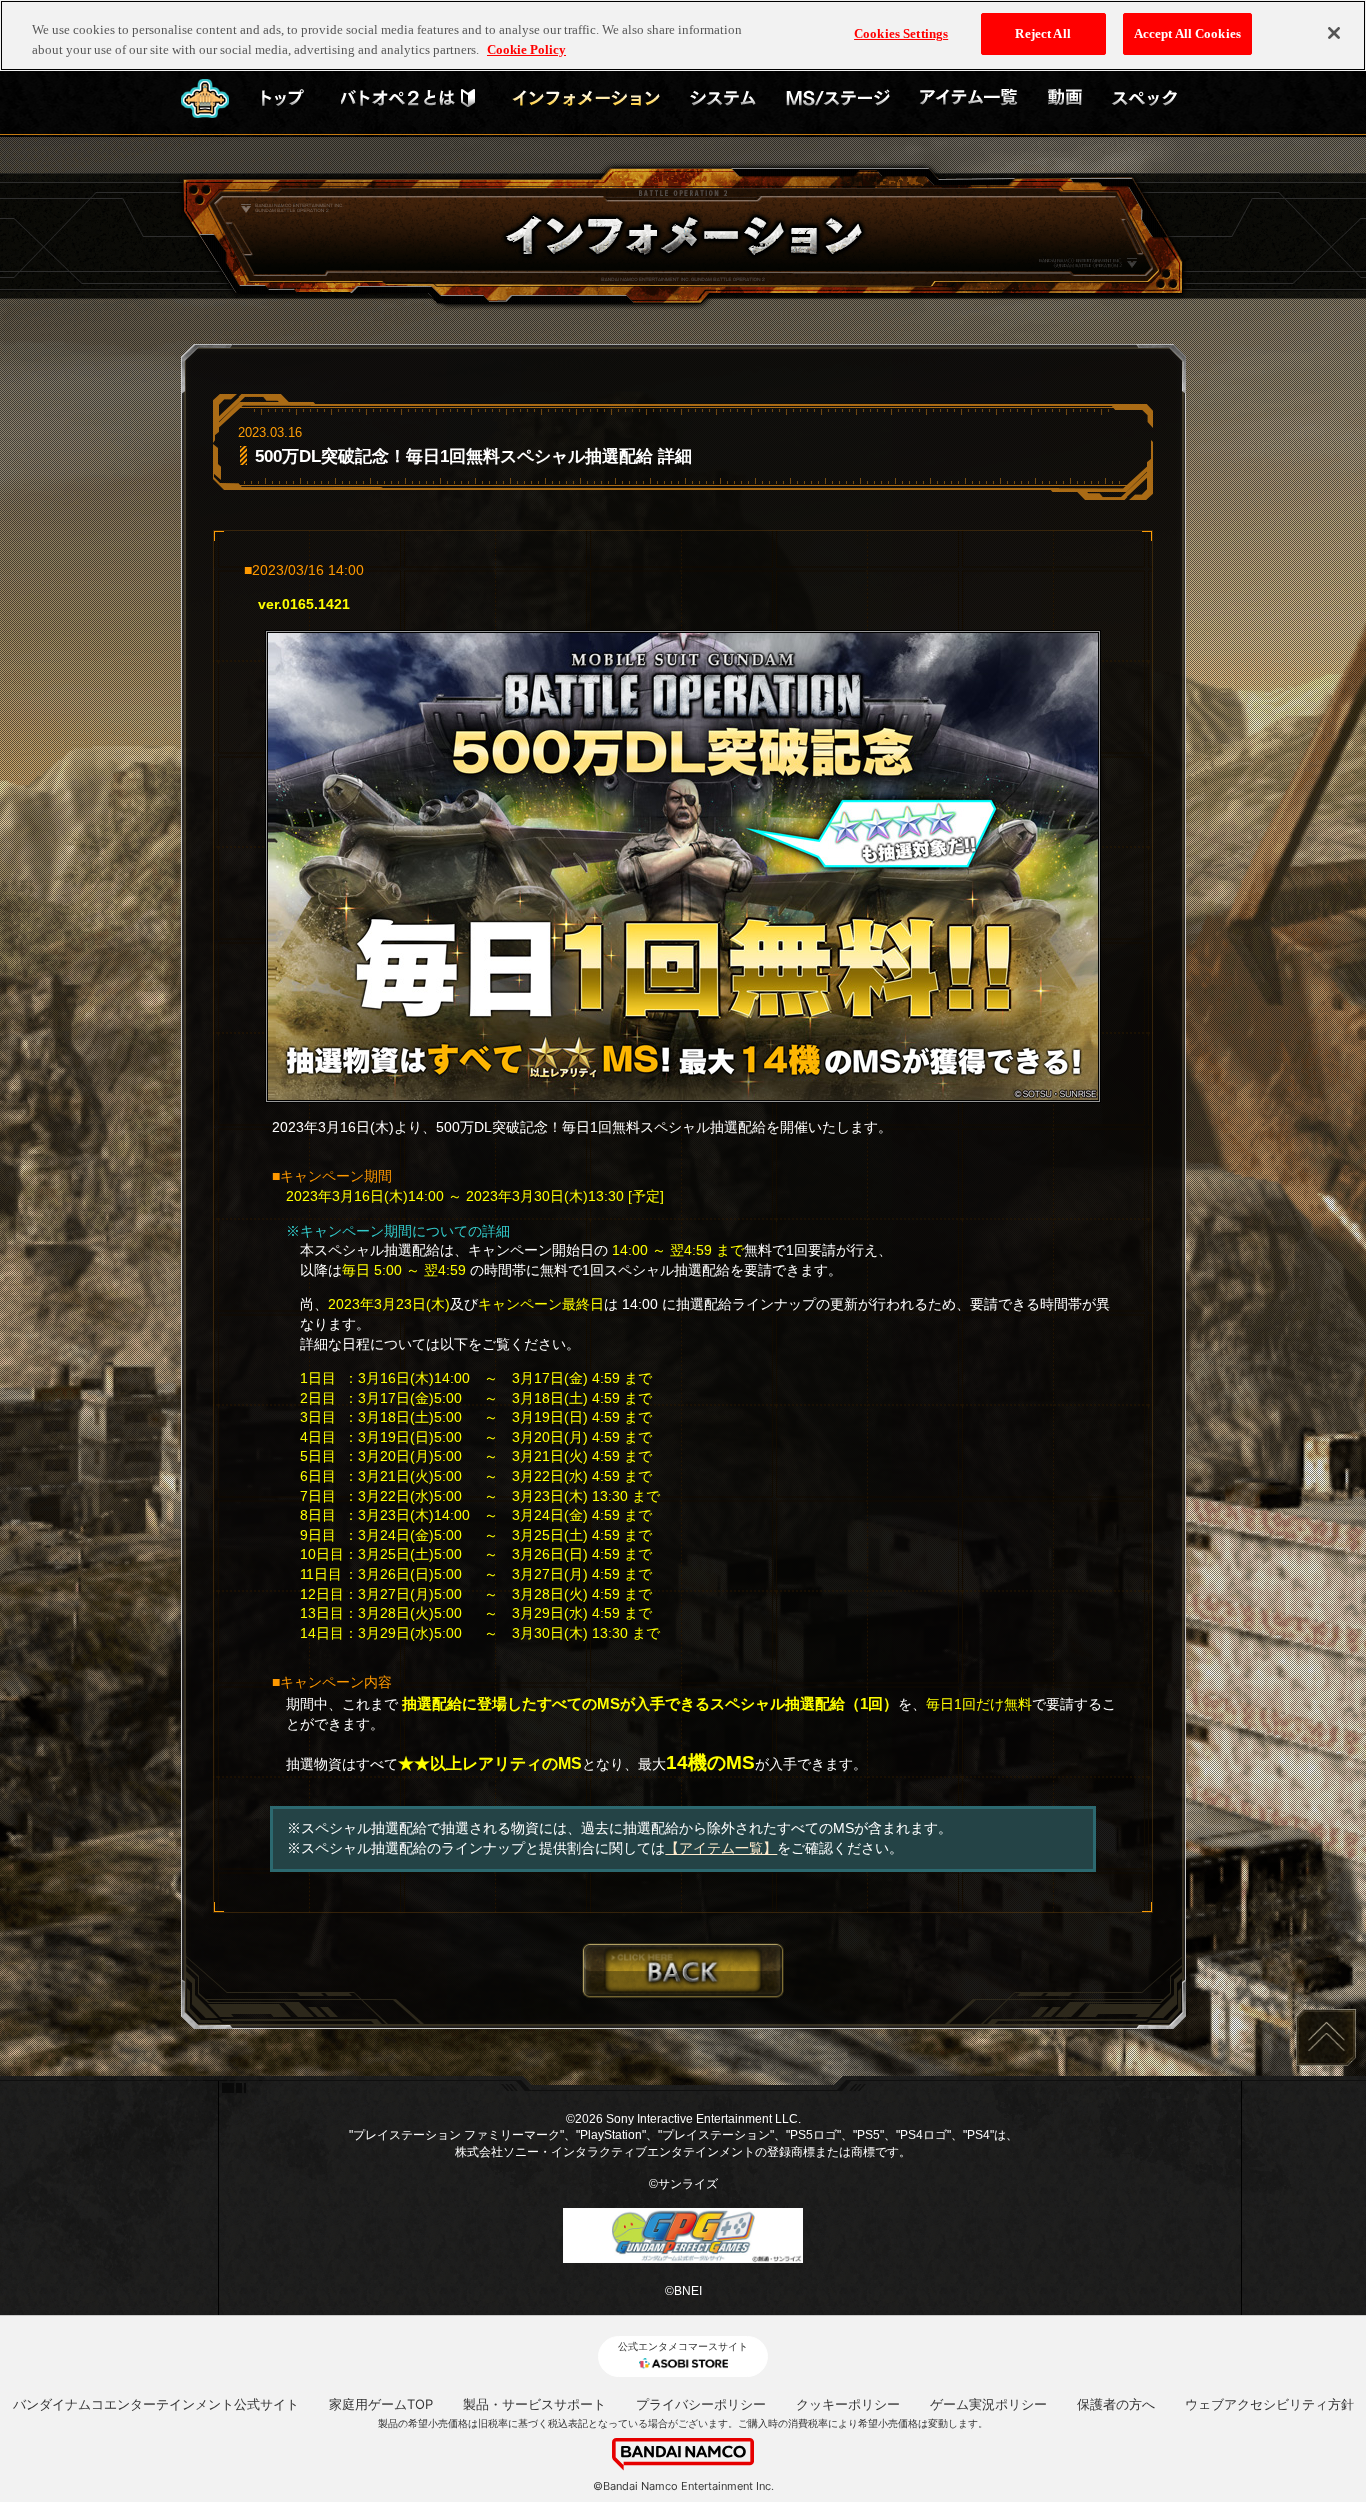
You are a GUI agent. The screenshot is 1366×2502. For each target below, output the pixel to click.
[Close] (1334, 33)
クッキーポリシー (848, 2404)
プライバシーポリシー (701, 2404)
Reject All (1042, 33)
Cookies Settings (901, 33)
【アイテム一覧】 (721, 1848)
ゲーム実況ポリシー (988, 2404)
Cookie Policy (526, 49)
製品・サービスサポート (534, 2404)
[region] (683, 35)
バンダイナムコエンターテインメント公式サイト (156, 2404)
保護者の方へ (1116, 2404)
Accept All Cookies (1187, 33)
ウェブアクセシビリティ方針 (1269, 2404)
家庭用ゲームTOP (381, 2404)
